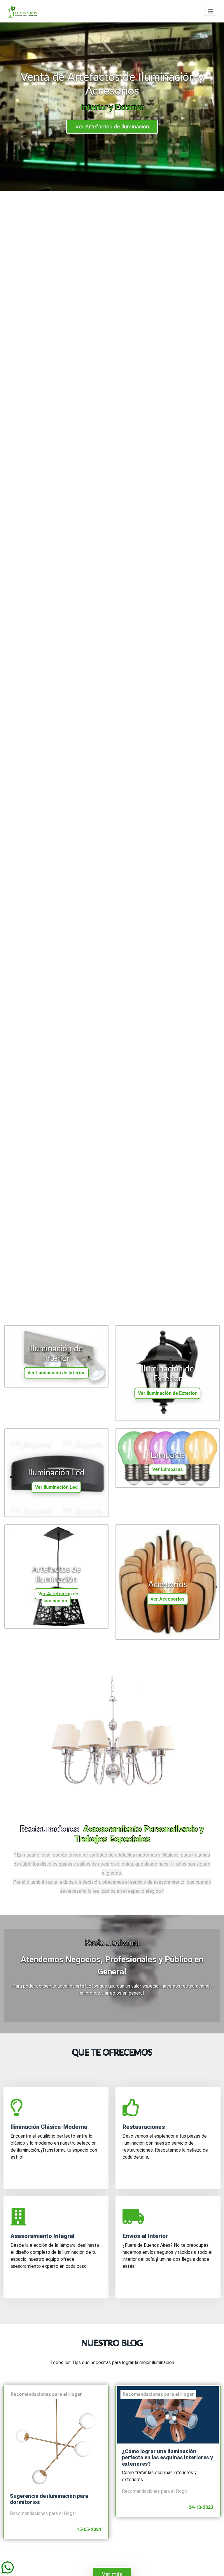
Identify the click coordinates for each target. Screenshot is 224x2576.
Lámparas (168, 1455)
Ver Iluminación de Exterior (167, 1393)
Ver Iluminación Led (56, 1487)
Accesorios (168, 1585)
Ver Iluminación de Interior (56, 1373)
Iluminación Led (56, 1473)
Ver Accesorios (168, 1599)
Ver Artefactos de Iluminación (58, 1597)
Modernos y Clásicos (112, 127)
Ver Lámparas (168, 1469)
